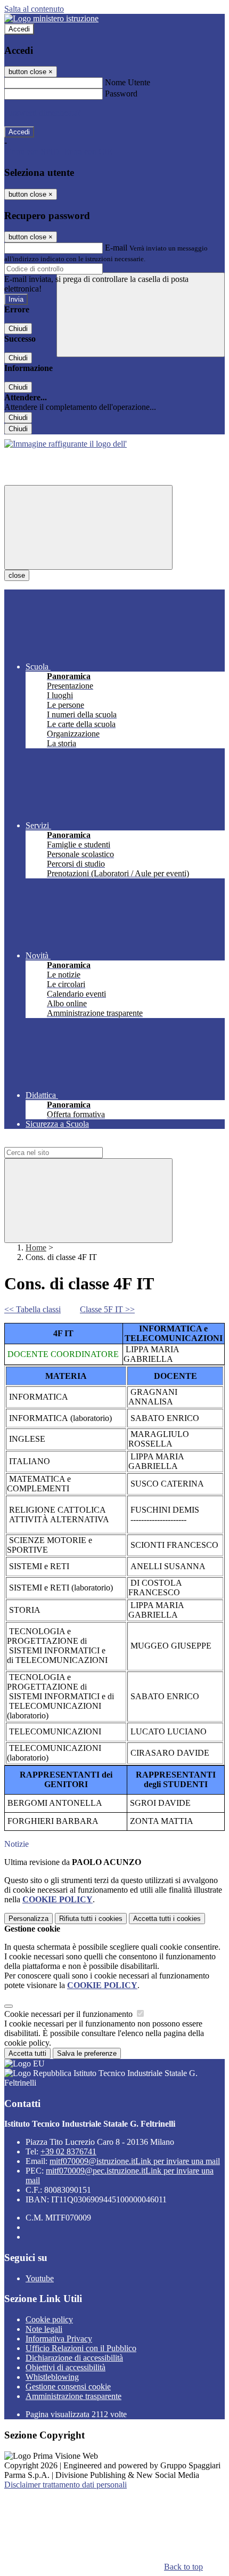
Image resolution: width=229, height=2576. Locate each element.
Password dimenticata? (43, 113)
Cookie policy (49, 2319)
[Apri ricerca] (141, 315)
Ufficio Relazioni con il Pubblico (81, 2348)
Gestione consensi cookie (68, 2387)
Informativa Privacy (59, 2339)
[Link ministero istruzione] (51, 18)
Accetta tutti (167, 1919)
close (17, 575)
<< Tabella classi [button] (32, 1309)
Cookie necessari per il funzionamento (69, 2014)
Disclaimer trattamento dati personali (66, 2485)
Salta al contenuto (34, 9)
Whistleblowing (52, 2377)
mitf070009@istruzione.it (135, 2161)
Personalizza (28, 1919)
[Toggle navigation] (88, 527)
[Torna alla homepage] (66, 444)
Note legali (44, 2329)
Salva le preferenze (87, 2053)
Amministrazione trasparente (73, 2396)
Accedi (19, 29)
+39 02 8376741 (68, 2151)
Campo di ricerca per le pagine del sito (69, 1142)
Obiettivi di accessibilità (66, 2367)
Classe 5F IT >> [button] (107, 1309)
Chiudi (18, 329)
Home (36, 1247)
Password (121, 94)
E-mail (116, 248)
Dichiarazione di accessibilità (74, 2358)
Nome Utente (128, 82)
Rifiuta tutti (91, 1919)
